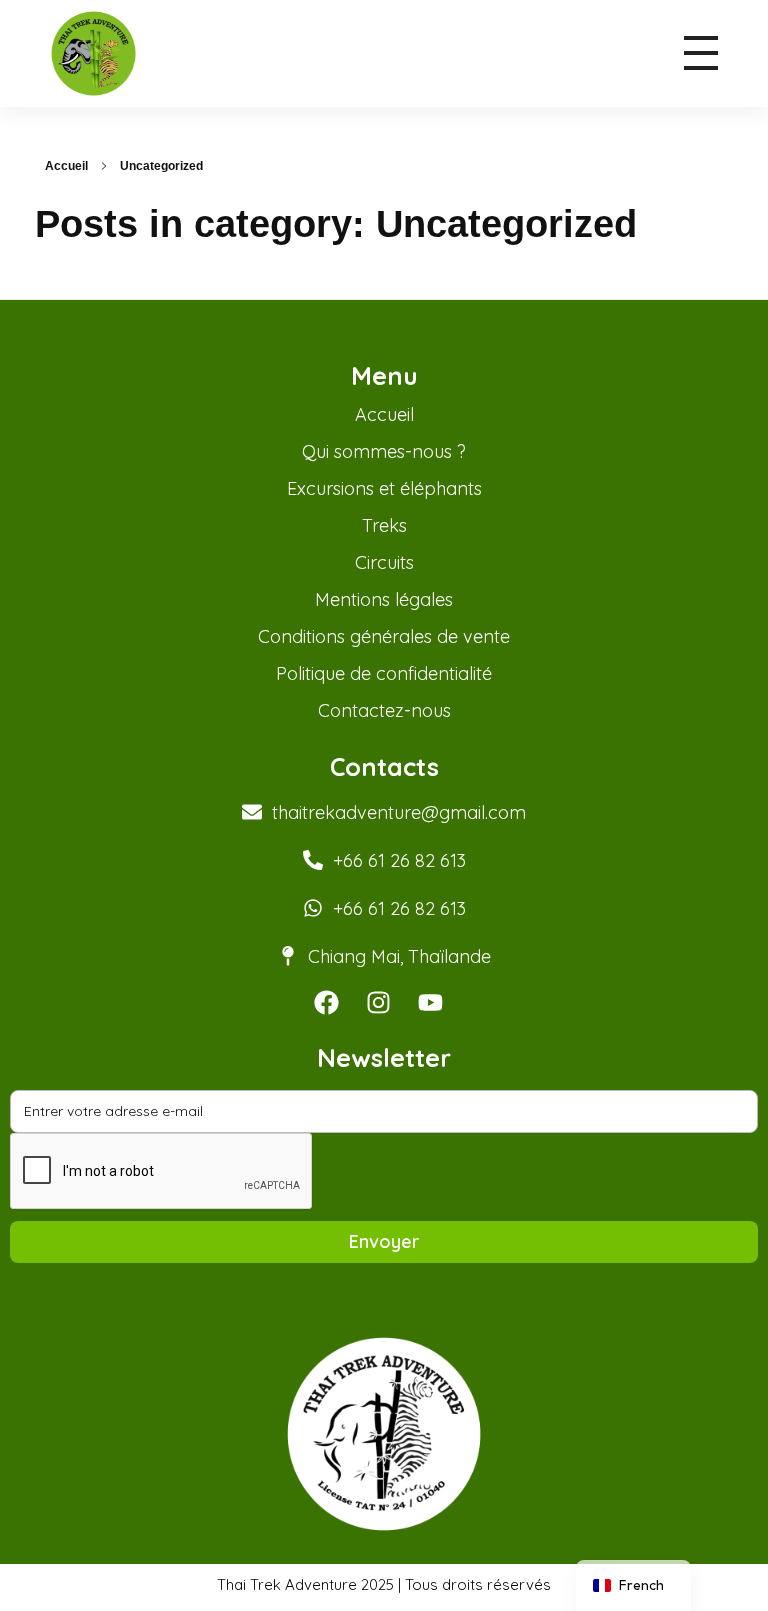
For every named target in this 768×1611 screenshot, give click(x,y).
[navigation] (633, 1585)
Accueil (66, 166)
